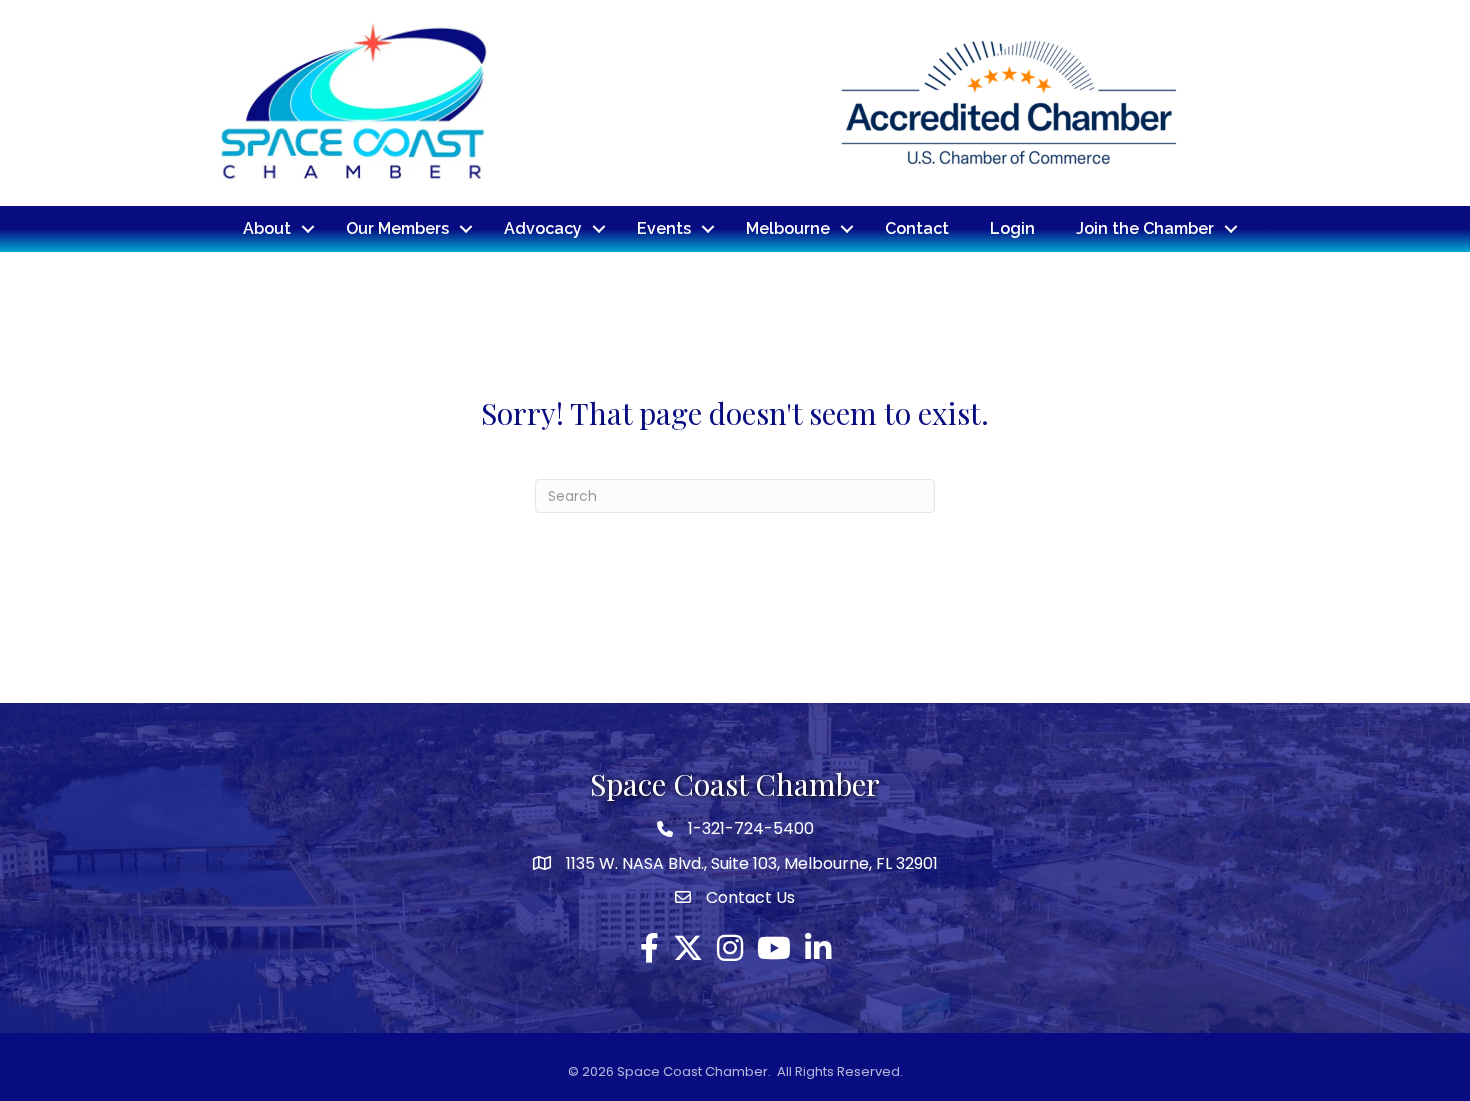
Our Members (397, 228)
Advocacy (543, 228)
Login (1012, 228)
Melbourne (788, 228)
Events (664, 228)
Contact (917, 228)
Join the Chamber (1145, 228)
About (267, 228)
